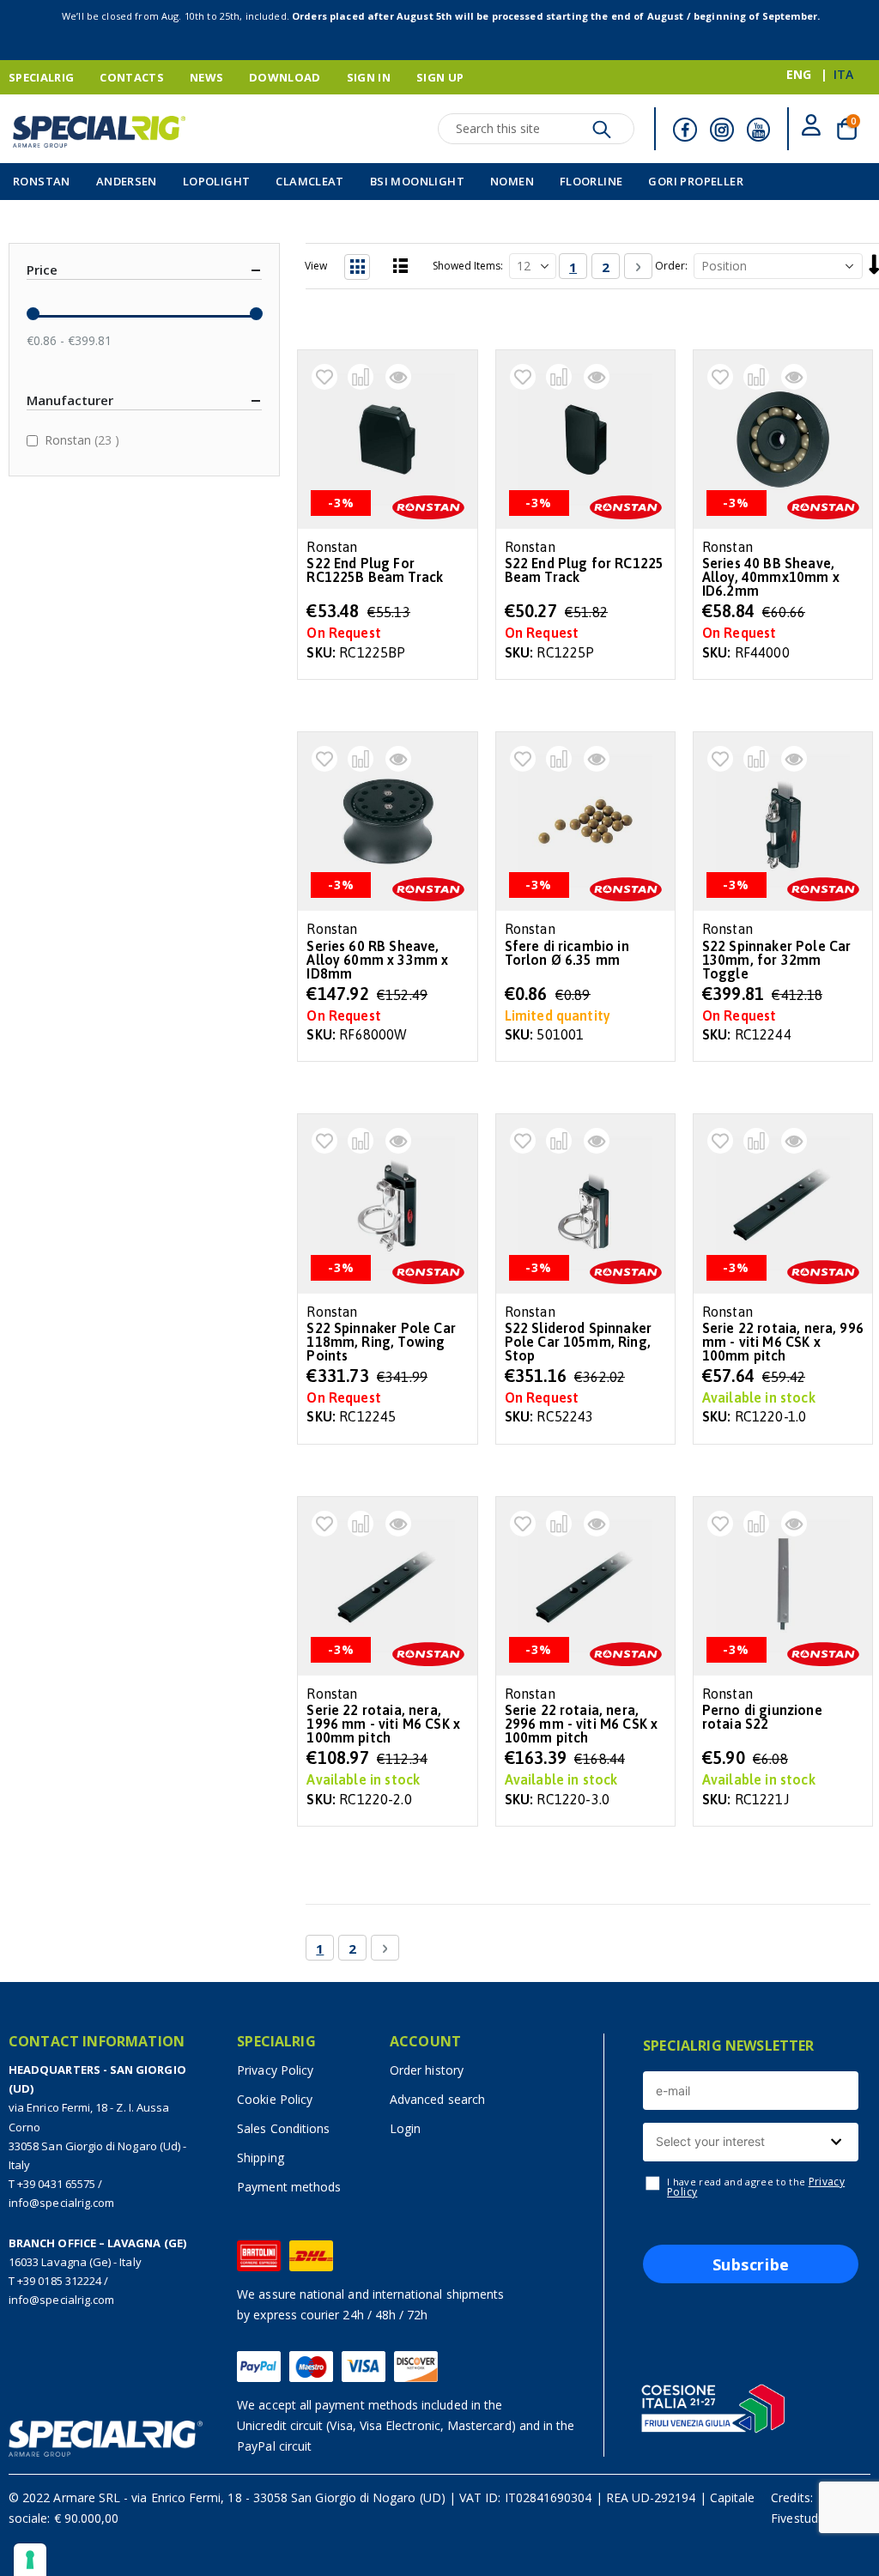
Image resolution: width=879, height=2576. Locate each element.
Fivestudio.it (804, 2518)
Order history (427, 2070)
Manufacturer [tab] (70, 400)
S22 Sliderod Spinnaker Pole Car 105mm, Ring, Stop (579, 1342)
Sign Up (440, 77)
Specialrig (41, 77)
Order (670, 266)
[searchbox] (749, 2142)
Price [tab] (42, 270)
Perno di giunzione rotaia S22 (762, 1717)
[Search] (602, 134)
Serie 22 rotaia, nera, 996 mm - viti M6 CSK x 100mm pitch (783, 1342)
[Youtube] (759, 130)
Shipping (261, 2158)
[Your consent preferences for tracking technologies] (30, 2560)
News (206, 77)
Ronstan (84, 439)
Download (285, 77)
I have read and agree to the (756, 2187)
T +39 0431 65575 (52, 2184)
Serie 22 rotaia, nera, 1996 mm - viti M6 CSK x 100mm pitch (383, 1724)
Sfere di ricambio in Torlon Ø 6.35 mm (567, 953)
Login (405, 2128)
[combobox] (751, 2142)
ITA (843, 74)
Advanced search (437, 2099)
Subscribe (751, 2264)
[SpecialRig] (99, 132)
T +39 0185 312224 (55, 2281)
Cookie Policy (275, 2099)
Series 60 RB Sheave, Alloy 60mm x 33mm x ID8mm (377, 960)
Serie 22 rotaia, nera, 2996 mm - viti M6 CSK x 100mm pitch (582, 1724)
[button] (324, 377)
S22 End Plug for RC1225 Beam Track (585, 570)
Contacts (132, 77)
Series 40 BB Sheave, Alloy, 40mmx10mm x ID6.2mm (771, 577)
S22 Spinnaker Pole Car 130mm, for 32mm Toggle (777, 960)
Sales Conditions (283, 2128)
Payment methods (289, 2187)
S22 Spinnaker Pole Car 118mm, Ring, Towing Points (381, 1342)
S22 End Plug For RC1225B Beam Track (375, 570)
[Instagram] (722, 130)
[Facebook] (685, 130)
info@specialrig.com (61, 2203)
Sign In (369, 77)
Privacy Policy (275, 2070)
